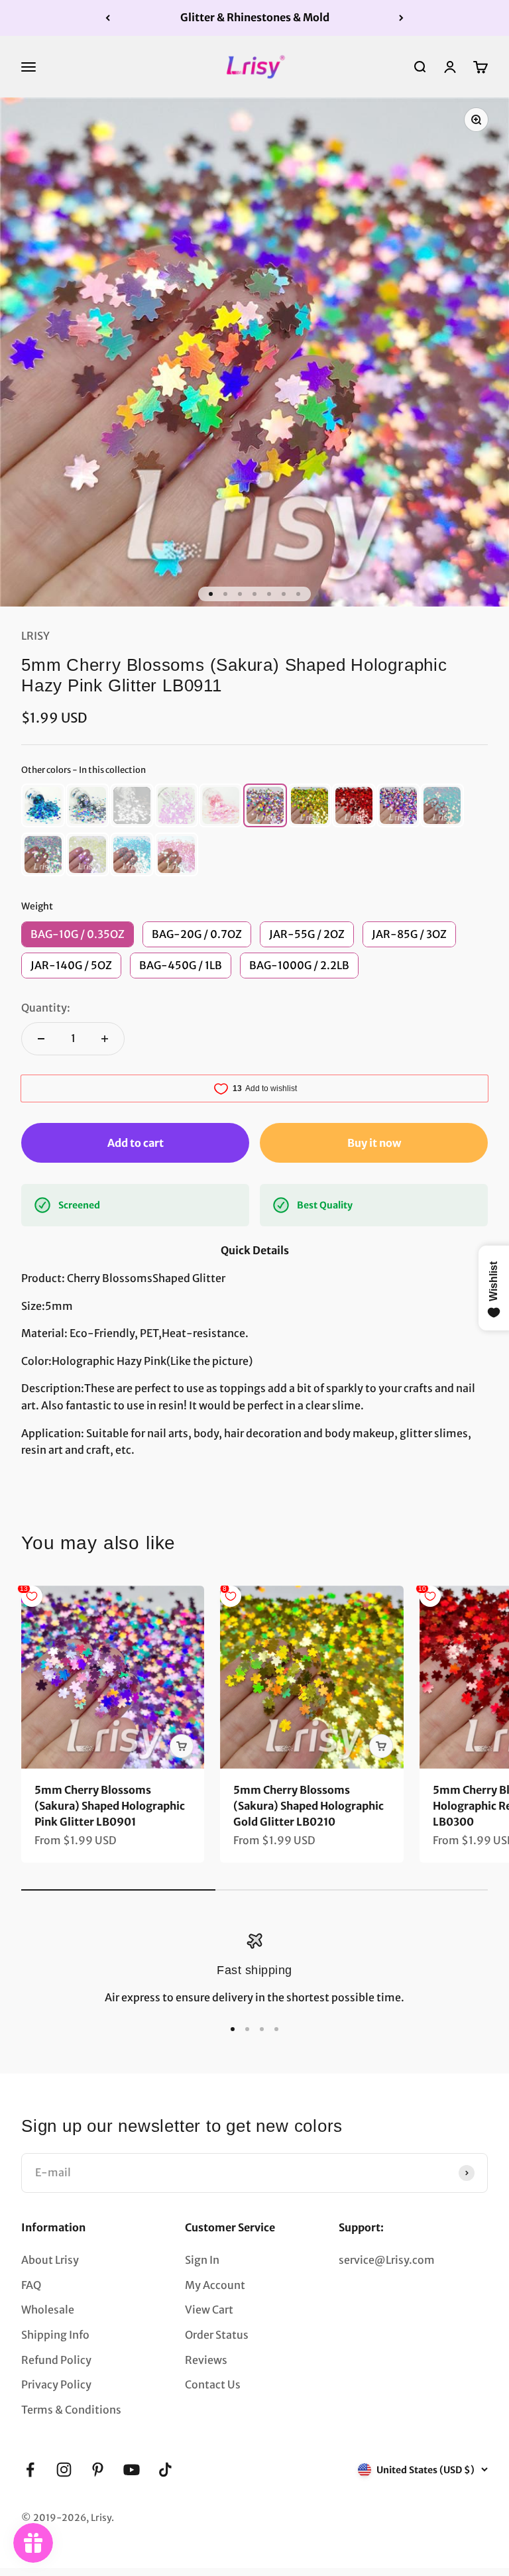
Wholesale (48, 2310)
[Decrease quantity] (41, 1039)
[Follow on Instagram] (64, 2470)
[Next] (401, 18)
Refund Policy (56, 2360)
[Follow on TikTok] (165, 2470)
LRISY (35, 636)
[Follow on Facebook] (30, 2470)
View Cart (209, 2310)
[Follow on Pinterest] (98, 2470)
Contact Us (213, 2384)
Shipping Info (55, 2335)
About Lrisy (50, 2260)
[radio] (43, 805)
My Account (215, 2285)
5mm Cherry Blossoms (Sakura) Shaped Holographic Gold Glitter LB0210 (309, 1806)
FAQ (31, 2285)
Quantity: (46, 1008)
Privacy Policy (56, 2384)
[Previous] (108, 18)
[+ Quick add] (182, 1746)
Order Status (217, 2335)
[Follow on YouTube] (132, 2470)
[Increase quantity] (105, 1039)
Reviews (206, 2360)
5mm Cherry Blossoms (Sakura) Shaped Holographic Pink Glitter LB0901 (110, 1806)
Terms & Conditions (71, 2410)
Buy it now (374, 1143)
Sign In (202, 2260)
